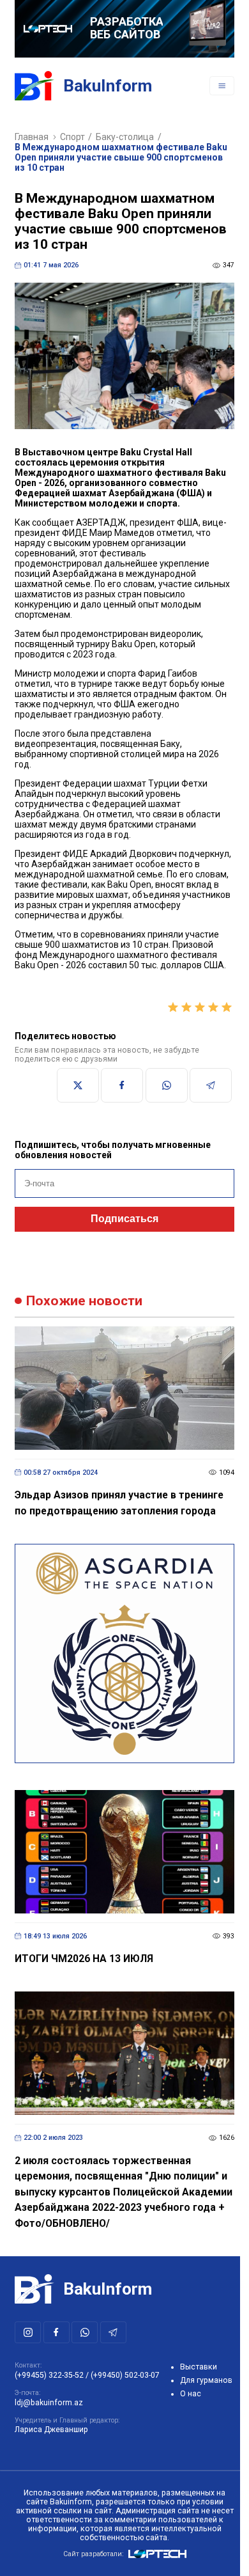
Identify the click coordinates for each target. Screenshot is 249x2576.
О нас (191, 2394)
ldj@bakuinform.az (49, 2403)
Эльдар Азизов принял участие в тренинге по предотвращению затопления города (119, 1503)
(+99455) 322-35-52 (49, 2375)
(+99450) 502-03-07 (125, 2375)
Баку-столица (125, 137)
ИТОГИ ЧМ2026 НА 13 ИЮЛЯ (84, 1959)
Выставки (199, 2367)
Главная (32, 137)
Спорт (72, 137)
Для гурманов (206, 2380)
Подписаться (124, 1219)
